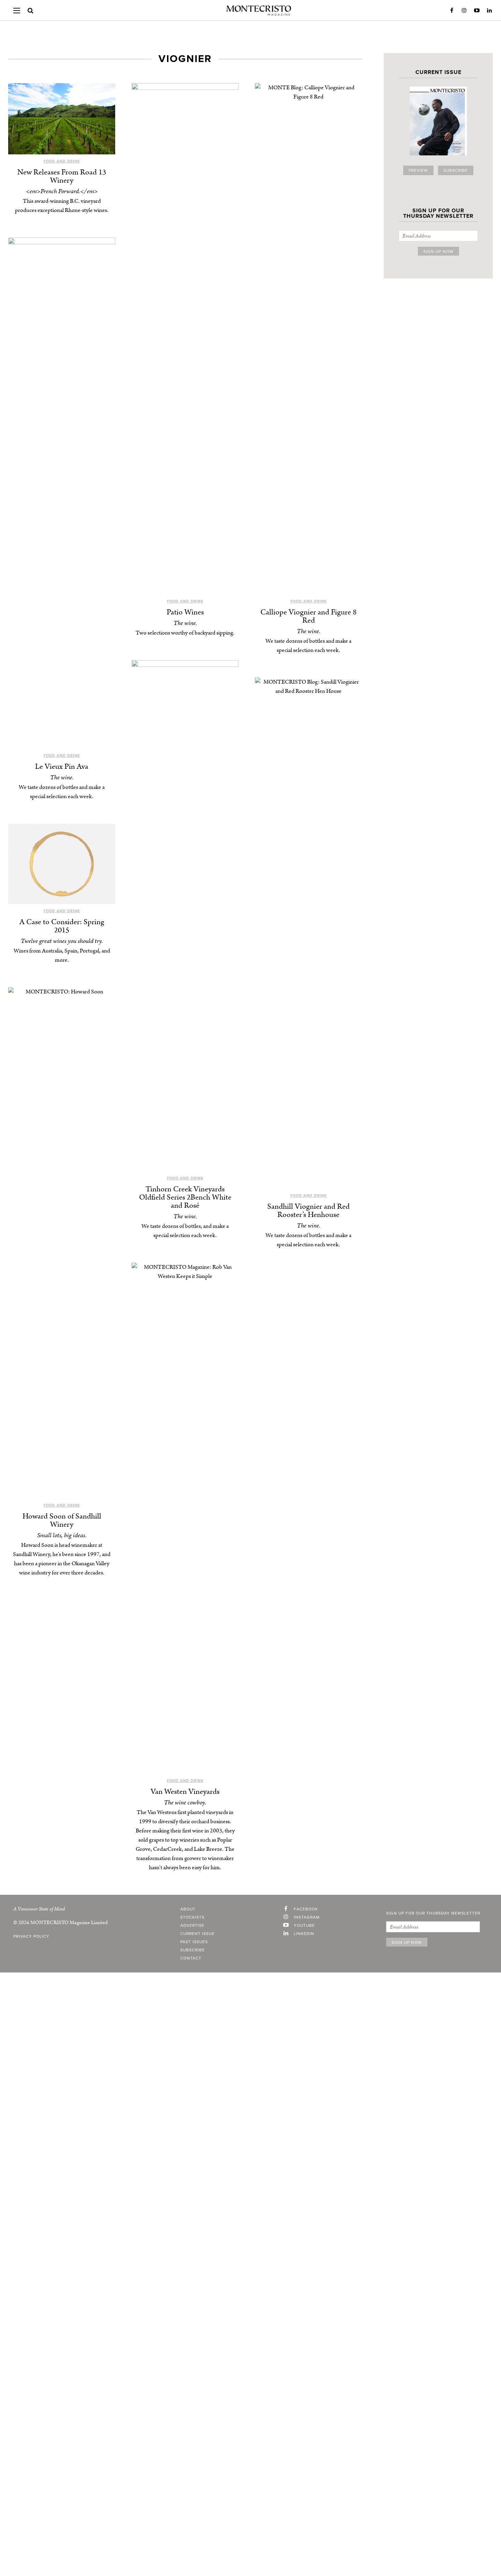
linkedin (304, 1934)
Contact (191, 1958)
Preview (418, 170)
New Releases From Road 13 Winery (62, 176)
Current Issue (198, 1934)
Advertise (192, 1925)
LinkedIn (489, 11)
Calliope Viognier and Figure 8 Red (308, 616)
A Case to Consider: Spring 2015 (62, 926)
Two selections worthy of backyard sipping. (185, 633)
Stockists (192, 1917)
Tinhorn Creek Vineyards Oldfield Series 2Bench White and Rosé (185, 1197)
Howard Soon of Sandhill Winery (62, 1520)
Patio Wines (185, 612)
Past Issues (194, 1942)
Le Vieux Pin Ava (62, 767)
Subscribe (456, 170)
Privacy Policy (31, 1936)
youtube (304, 1925)
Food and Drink (62, 161)
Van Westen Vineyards (185, 1792)
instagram (307, 1917)
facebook (306, 1909)
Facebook (452, 11)
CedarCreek (168, 1849)
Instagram (464, 11)
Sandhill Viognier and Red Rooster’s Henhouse (308, 1211)
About (188, 1909)
